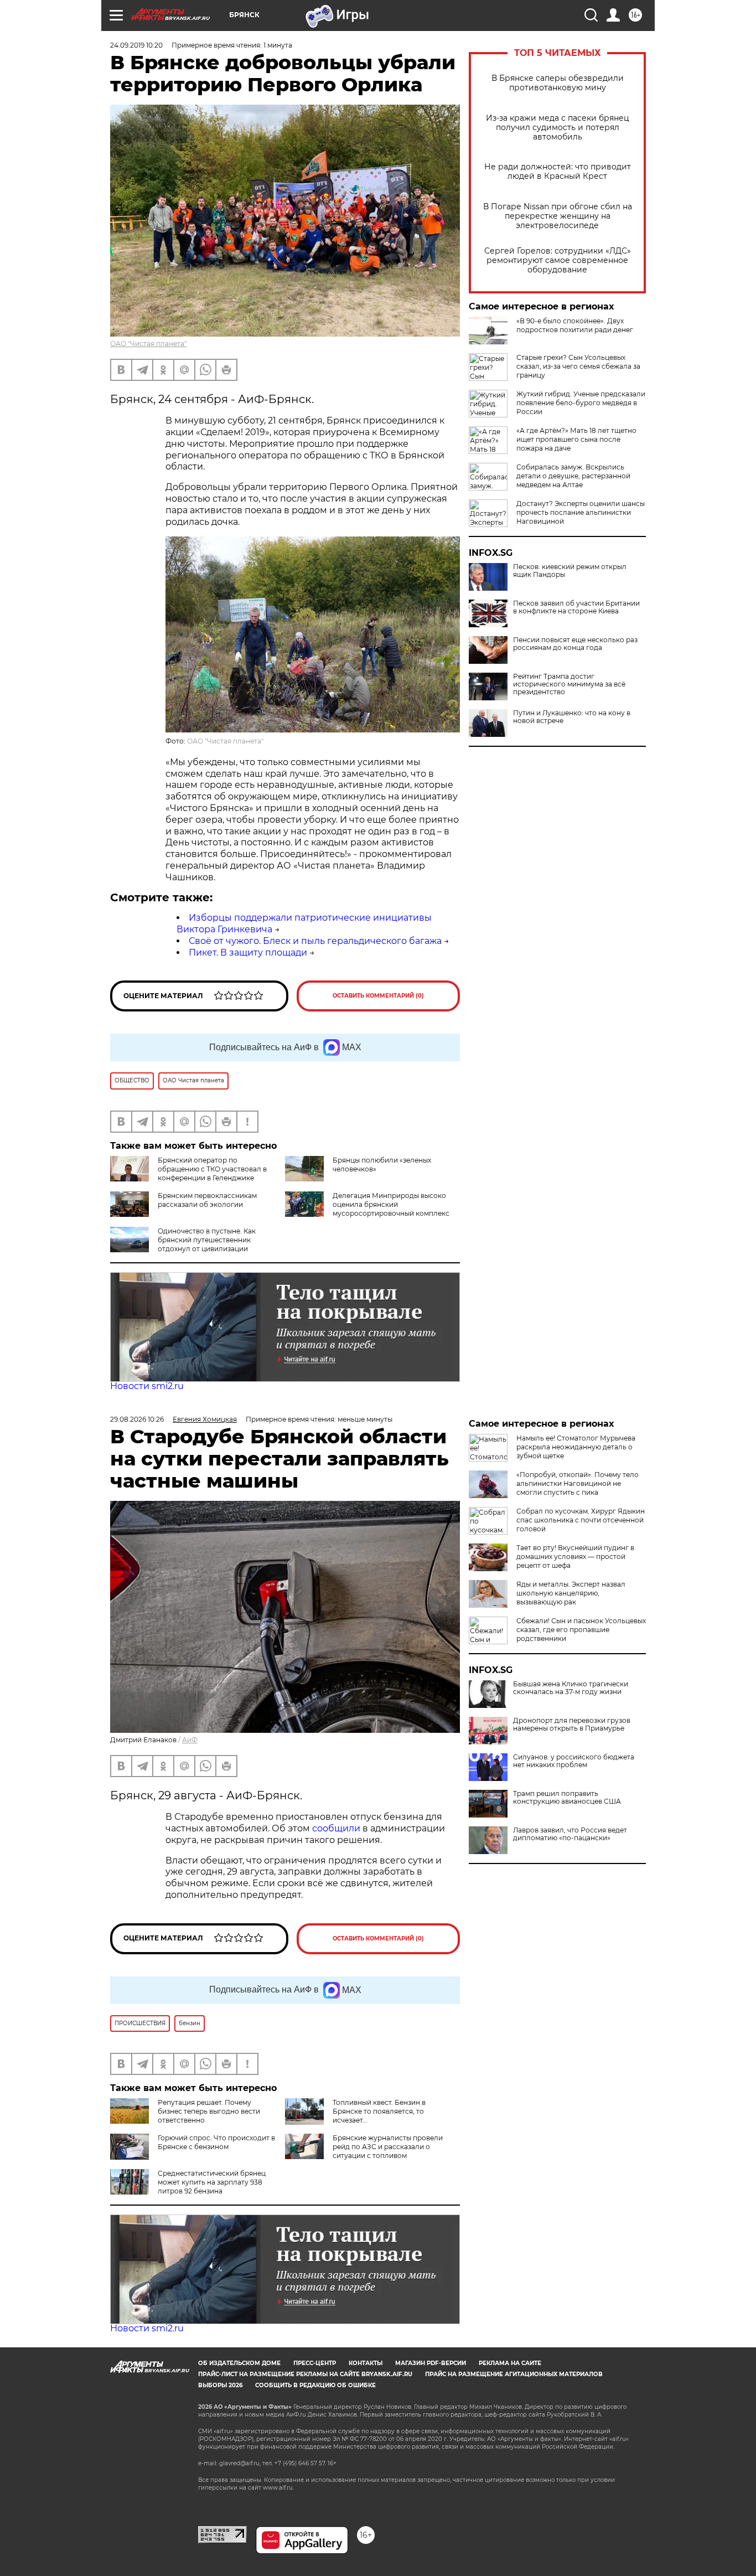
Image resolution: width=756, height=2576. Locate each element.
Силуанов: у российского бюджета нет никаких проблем (574, 1761)
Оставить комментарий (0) (378, 996)
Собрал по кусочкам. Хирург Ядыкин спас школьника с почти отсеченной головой (581, 1520)
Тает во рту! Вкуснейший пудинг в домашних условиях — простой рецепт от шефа (575, 1557)
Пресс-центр (315, 2363)
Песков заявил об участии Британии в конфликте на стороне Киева (576, 607)
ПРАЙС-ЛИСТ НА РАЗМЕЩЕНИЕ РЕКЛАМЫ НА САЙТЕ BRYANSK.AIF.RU (305, 2374)
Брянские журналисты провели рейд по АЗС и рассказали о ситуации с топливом (388, 2147)
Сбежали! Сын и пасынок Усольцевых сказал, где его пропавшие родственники (581, 1630)
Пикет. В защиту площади (248, 953)
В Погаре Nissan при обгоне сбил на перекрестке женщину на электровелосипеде (558, 216)
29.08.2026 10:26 (137, 1419)
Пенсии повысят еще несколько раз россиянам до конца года (575, 644)
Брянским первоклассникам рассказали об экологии (207, 1200)
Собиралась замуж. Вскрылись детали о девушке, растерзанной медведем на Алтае (573, 476)
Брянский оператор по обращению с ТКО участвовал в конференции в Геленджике (212, 1169)
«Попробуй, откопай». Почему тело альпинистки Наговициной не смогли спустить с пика (578, 1483)
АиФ (190, 1740)
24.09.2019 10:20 (136, 45)
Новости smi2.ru (147, 1386)
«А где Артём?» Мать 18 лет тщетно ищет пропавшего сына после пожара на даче (576, 439)
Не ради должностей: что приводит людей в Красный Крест (558, 172)
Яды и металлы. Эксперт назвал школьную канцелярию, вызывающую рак (571, 1593)
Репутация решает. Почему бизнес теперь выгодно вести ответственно (209, 2111)
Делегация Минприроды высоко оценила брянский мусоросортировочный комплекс (391, 1204)
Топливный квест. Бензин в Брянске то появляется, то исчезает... (379, 2111)
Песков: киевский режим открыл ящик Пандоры (570, 571)
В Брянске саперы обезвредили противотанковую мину (558, 83)
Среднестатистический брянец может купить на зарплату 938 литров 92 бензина (212, 2182)
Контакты (366, 2363)
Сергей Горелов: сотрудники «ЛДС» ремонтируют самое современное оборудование (558, 260)
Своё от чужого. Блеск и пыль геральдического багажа (315, 941)
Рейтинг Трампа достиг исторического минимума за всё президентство (569, 684)
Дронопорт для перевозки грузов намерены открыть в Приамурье (572, 1725)
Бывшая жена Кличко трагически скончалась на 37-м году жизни (571, 1688)
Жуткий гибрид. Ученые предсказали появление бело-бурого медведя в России (581, 403)
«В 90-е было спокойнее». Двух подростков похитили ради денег (575, 325)
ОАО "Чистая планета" (148, 344)
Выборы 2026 (220, 2385)
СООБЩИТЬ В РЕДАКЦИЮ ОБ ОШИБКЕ (315, 2385)
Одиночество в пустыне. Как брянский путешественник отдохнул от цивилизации (207, 1240)
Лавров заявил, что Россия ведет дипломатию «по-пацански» (570, 1834)
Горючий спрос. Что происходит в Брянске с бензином (216, 2142)
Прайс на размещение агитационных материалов (514, 2374)
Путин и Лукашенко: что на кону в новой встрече (572, 717)
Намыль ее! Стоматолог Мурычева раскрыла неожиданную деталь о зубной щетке (576, 1447)
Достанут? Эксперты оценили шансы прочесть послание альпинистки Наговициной (581, 512)
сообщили (337, 1828)
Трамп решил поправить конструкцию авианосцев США (567, 1798)
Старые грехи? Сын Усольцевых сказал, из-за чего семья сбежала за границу (578, 366)
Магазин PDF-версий (431, 2363)
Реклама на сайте (510, 2363)
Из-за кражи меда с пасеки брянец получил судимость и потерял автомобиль (558, 128)
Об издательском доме (239, 2363)
